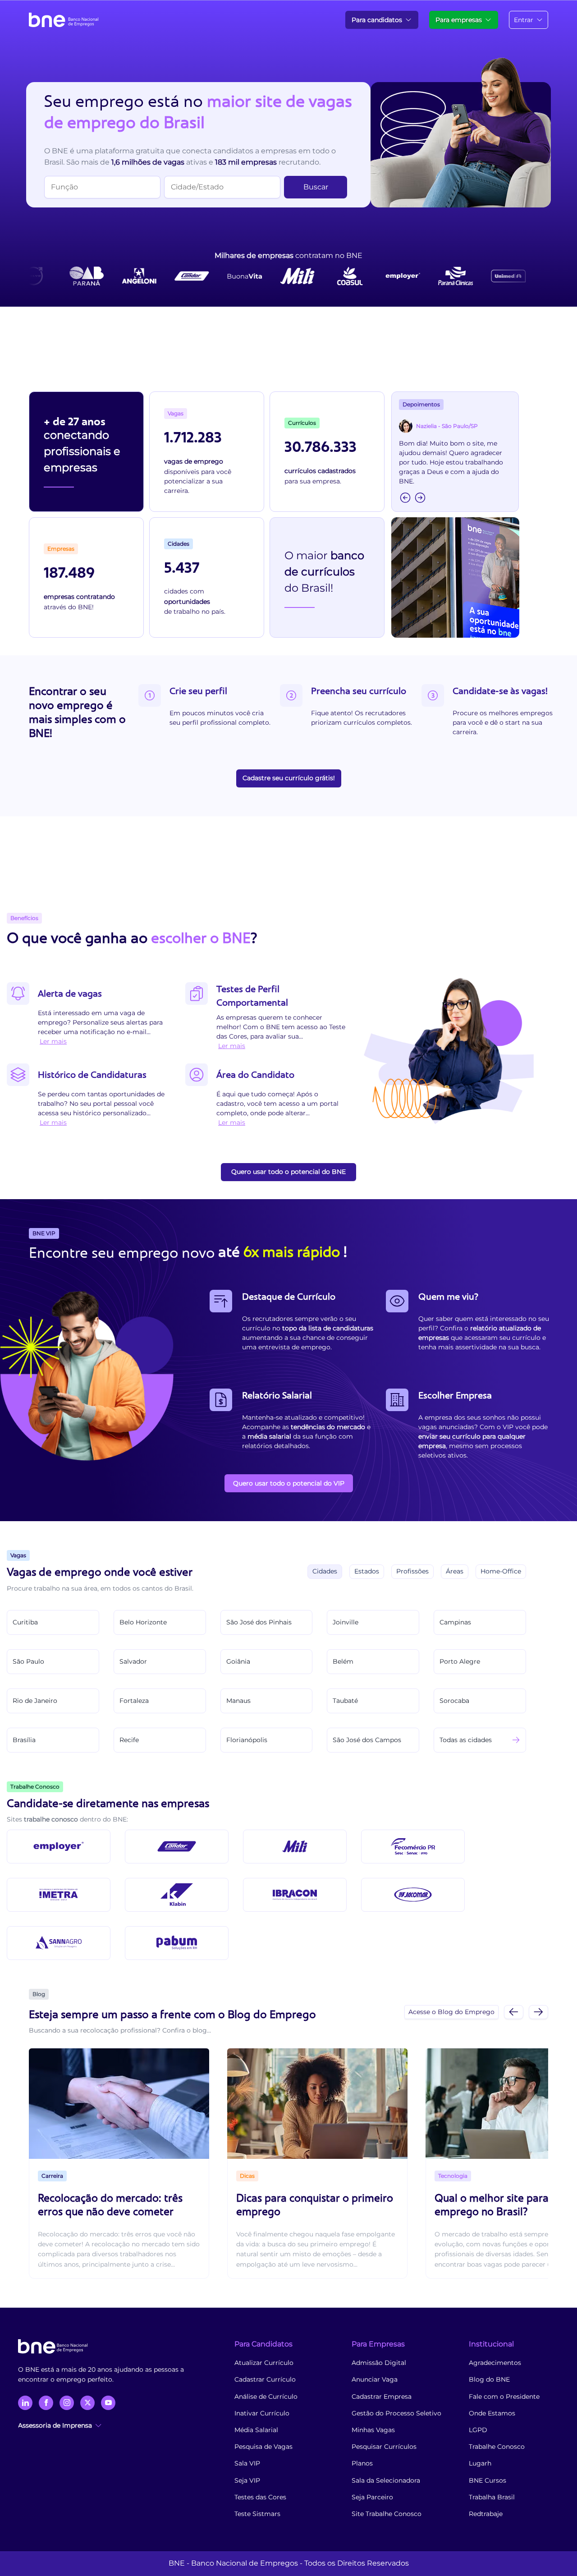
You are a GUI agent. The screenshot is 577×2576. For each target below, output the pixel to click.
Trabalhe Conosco (497, 2447)
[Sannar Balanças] (59, 1943)
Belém (343, 1661)
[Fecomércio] (413, 1847)
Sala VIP (247, 2463)
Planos (362, 2463)
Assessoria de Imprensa (55, 2425)
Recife (129, 1740)
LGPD (478, 2430)
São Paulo (28, 1661)
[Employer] (59, 1847)
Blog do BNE (489, 2379)
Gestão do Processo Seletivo (396, 2413)
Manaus (238, 1701)
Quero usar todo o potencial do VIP (289, 1483)
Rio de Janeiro (35, 1701)
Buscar (316, 187)
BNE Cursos (488, 2480)
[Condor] (177, 1847)
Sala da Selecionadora (386, 2480)
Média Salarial (256, 2430)
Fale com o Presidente (504, 2397)
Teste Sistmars (257, 2514)
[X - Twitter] (87, 2403)
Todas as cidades (466, 1740)
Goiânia (238, 1661)
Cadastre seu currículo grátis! (289, 778)
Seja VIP (247, 2480)
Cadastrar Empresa (382, 2397)
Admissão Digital (379, 2363)
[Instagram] (67, 2403)
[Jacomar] (413, 1895)
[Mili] (295, 1847)
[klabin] (177, 1895)
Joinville (346, 1622)
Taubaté (345, 1701)
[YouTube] (108, 2403)
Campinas (455, 1622)
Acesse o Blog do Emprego (451, 2012)
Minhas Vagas (373, 2430)
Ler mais (53, 1041)
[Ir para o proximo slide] (538, 2012)
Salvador (133, 1661)
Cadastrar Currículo (265, 2379)
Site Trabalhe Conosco (387, 2514)
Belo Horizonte (143, 1622)
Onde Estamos (492, 2413)
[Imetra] (59, 1895)
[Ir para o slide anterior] (514, 2012)
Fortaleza (134, 1701)
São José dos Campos (367, 1740)
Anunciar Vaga (375, 2379)
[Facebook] (46, 2403)
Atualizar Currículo (264, 2363)
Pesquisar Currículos (384, 2447)
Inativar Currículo (262, 2413)
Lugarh (480, 2463)
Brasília (24, 1740)
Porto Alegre (460, 1661)
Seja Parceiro (372, 2497)
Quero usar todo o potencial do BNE (288, 1172)
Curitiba (25, 1622)
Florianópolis (247, 1740)
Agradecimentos (495, 2363)
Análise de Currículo (266, 2397)
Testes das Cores (260, 2497)
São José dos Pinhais (259, 1622)
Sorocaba (454, 1701)
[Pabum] (177, 1943)
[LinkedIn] (25, 2403)
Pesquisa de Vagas (263, 2447)
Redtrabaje (486, 2514)
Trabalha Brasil (492, 2497)
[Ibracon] (295, 1895)
